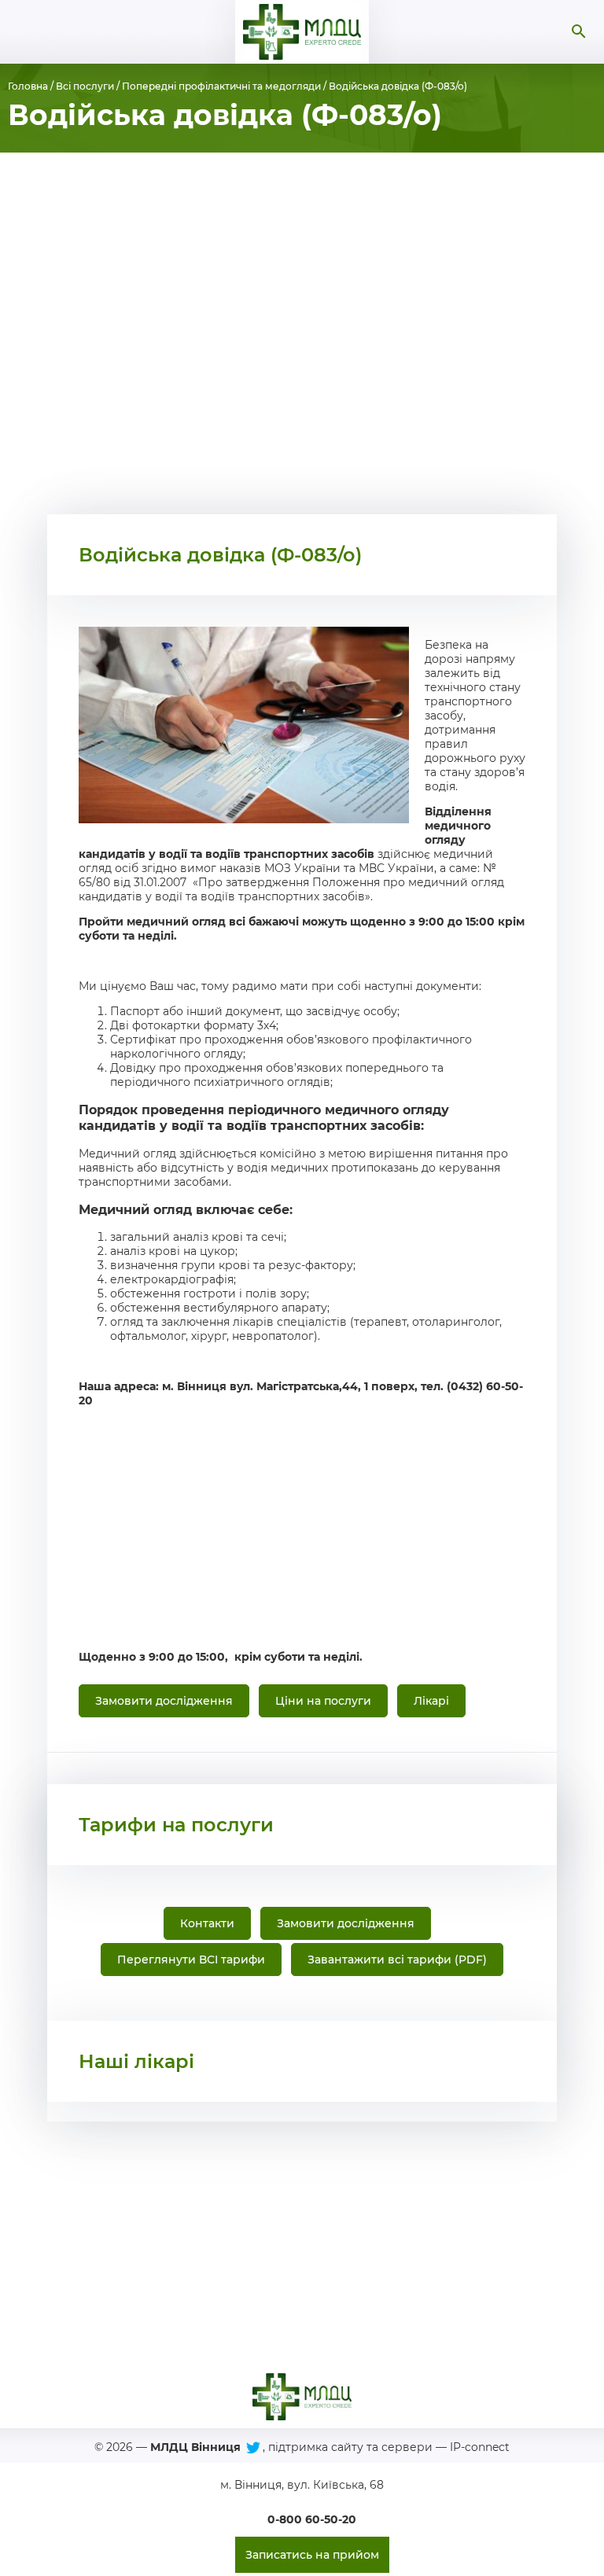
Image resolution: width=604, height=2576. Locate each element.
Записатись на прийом (312, 2555)
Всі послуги (85, 86)
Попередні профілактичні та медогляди (221, 86)
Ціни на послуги (323, 1701)
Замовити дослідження (164, 1701)
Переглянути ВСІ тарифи (191, 1960)
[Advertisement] (302, 333)
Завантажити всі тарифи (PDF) (397, 1960)
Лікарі (431, 1701)
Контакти (207, 1923)
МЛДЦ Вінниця (195, 2447)
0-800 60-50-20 (312, 2519)
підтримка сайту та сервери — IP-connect (389, 2447)
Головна (28, 86)
